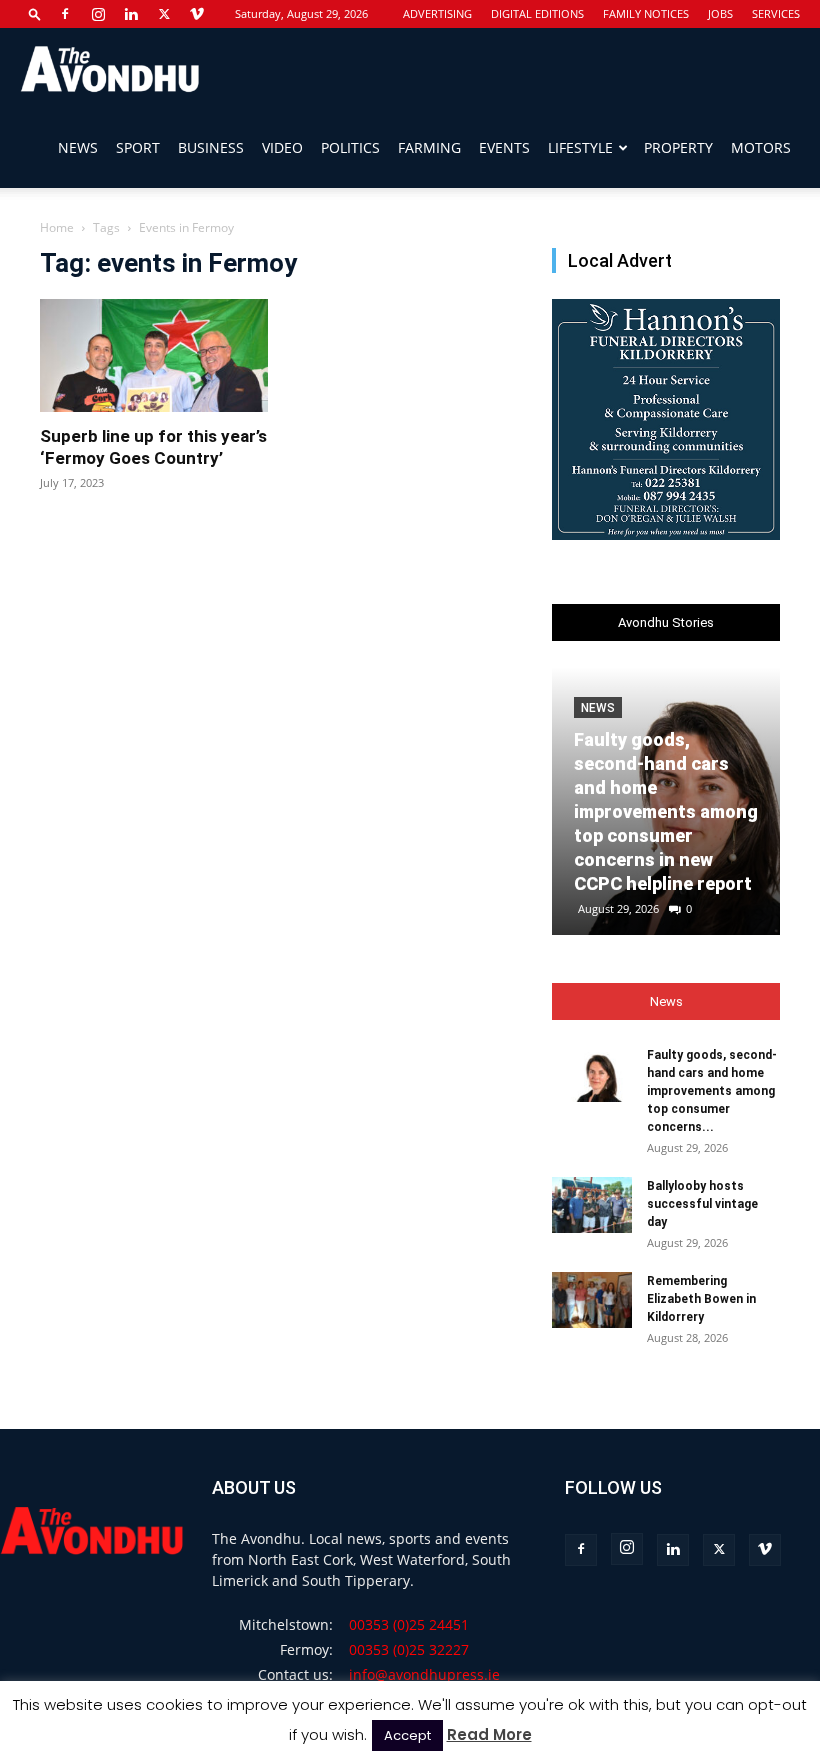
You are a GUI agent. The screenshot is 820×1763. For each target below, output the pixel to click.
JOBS (720, 13)
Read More (489, 1734)
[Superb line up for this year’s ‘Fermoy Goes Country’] (154, 355)
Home (57, 227)
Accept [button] (407, 1735)
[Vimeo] (197, 14)
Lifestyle (580, 147)
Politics (350, 147)
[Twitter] (164, 14)
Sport (138, 147)
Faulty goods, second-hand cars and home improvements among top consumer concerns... (712, 1091)
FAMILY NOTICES (646, 13)
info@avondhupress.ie (424, 1674)
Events (504, 147)
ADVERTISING (437, 13)
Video (282, 147)
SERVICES (776, 13)
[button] (35, 13)
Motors (761, 147)
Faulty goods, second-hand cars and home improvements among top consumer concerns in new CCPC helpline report (666, 811)
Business (211, 147)
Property (678, 147)
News (78, 147)
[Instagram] (98, 14)
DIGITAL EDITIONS (537, 13)
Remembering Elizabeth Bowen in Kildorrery (701, 1299)
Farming (429, 147)
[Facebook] (65, 14)
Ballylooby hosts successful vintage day (702, 1204)
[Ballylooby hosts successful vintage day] (592, 1205)
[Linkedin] (131, 14)
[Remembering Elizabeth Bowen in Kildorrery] (592, 1300)
